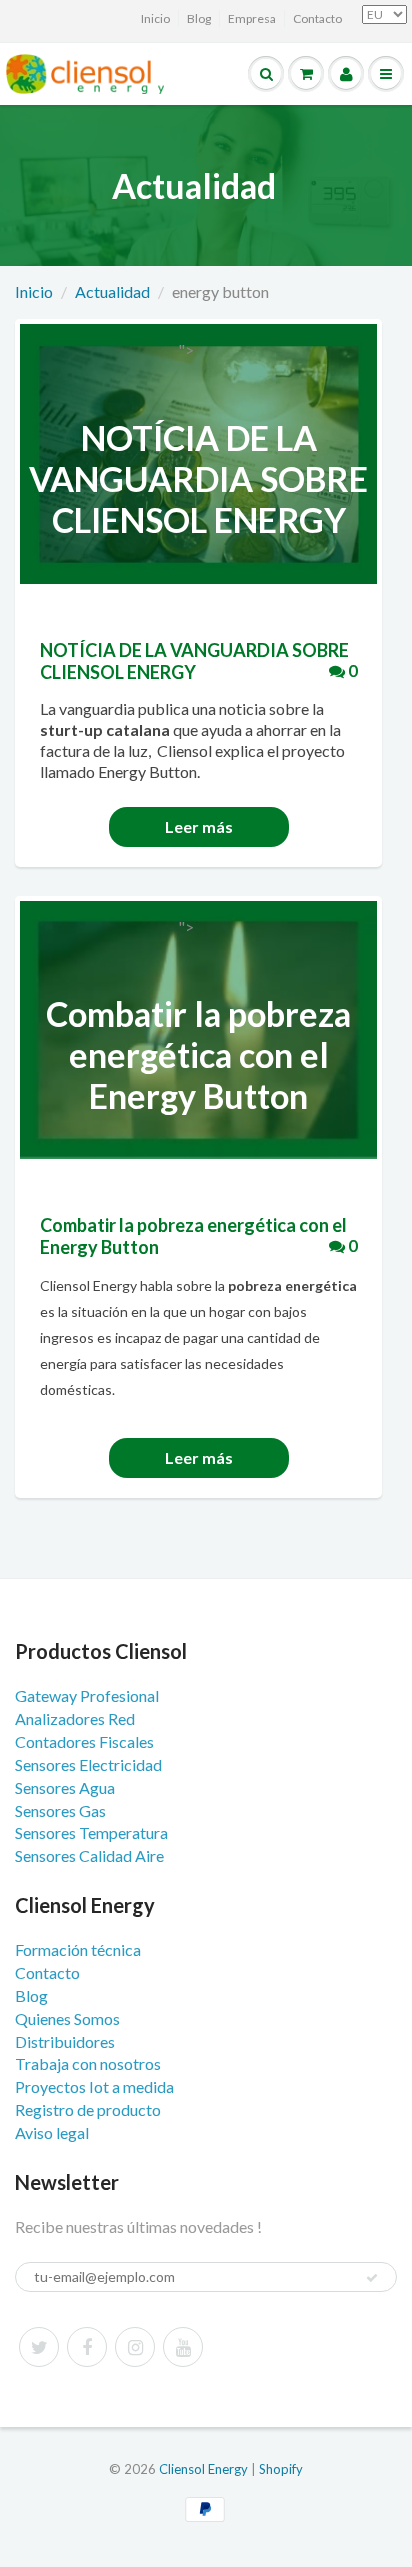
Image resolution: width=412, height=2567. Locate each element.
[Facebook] (87, 2347)
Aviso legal (52, 2132)
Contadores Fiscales (84, 1741)
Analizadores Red (75, 1718)
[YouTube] (183, 2347)
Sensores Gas (60, 1810)
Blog (199, 18)
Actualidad (112, 291)
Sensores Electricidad (88, 1764)
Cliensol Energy (205, 2469)
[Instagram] (135, 2347)
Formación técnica (78, 1949)
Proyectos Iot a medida (94, 2086)
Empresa (252, 18)
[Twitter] (39, 2347)
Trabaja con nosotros (88, 2063)
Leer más (199, 826)
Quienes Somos (67, 2018)
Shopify (281, 2469)
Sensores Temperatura (91, 1832)
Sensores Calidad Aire (89, 1855)
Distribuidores (65, 2041)
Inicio (155, 18)
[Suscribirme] (372, 2278)
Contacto (317, 18)
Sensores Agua (65, 1787)
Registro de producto (88, 2109)
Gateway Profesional (87, 1695)
